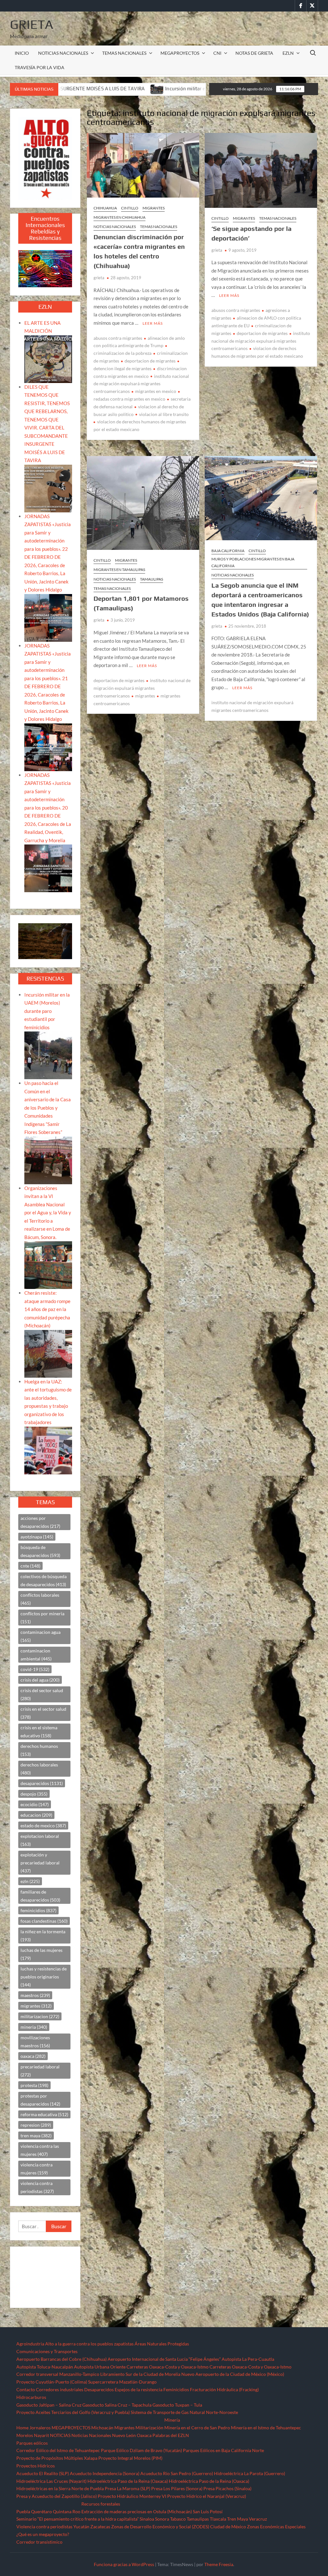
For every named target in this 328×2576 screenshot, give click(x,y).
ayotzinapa (37, 1537)
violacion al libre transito (164, 414)
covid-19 (35, 1669)
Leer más (153, 323)
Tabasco (178, 2519)
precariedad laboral (40, 2071)
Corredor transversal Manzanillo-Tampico (58, 2374)
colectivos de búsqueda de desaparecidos (44, 1580)
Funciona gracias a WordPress (124, 2564)
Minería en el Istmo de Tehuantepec (266, 2428)
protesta (34, 2085)
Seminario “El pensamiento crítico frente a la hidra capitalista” (78, 2519)
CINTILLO (130, 208)
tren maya (36, 2136)
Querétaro (41, 2511)
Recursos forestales (101, 2504)
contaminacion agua (41, 1636)
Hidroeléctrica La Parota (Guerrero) (250, 2473)
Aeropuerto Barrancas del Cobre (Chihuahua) (61, 2359)
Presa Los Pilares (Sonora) (177, 2488)
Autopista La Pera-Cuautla (248, 2359)
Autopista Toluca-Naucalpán (45, 2367)
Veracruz (258, 2519)
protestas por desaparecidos (40, 2100)
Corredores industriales (60, 2389)
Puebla (23, 2511)
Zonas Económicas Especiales (276, 2527)
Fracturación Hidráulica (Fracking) (224, 2389)
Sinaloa (147, 2519)
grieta (99, 278)
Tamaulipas (152, 579)
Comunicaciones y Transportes (47, 2351)
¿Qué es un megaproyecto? (43, 2534)
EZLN (288, 53)
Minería (172, 2420)
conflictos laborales (40, 1599)
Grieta (32, 24)
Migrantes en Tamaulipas (119, 570)
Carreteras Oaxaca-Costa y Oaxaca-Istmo (168, 2367)
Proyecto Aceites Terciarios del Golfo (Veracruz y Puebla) (73, 2412)
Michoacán (102, 2428)
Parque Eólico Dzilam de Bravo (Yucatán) (141, 2450)
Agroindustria (30, 2344)
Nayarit (41, 2435)
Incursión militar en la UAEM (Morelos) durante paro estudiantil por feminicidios (47, 1011)
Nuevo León (124, 2435)
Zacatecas (100, 2527)
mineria (34, 2027)
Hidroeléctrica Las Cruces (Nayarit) (51, 2481)
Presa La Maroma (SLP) (127, 2488)
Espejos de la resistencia (139, 2389)
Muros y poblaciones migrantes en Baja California (253, 562)
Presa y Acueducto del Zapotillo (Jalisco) (57, 2496)
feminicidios (38, 1910)
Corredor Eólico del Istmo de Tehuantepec (58, 2450)
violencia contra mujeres (37, 2169)
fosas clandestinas (44, 1921)
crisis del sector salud (42, 1694)
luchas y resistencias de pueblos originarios (44, 1977)
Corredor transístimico (39, 2542)
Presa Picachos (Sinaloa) (227, 2488)
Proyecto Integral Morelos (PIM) (130, 2458)
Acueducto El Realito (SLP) (43, 2473)
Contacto (26, 2389)
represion (36, 2125)
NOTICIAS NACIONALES (63, 53)
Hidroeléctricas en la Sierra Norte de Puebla (60, 2488)
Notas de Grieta (254, 53)
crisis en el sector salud (43, 1713)
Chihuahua (105, 208)
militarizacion (40, 2016)
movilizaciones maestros (35, 2042)
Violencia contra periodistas (44, 2527)
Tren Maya (238, 2519)
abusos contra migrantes (118, 338)
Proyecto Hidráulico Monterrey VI (132, 2496)
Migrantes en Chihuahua (119, 217)
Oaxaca (144, 2435)
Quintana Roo (67, 2511)
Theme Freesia (219, 2564)
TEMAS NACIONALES (124, 53)
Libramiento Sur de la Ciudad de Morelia (140, 2374)
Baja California (228, 551)
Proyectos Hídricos (36, 2466)
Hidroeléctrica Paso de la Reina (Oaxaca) (128, 2481)
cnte (30, 1566)
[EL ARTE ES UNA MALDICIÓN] (48, 358)
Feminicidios (176, 2389)
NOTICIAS (60, 2435)
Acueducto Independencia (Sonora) (105, 2473)
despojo (34, 1794)
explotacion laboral (40, 1840)
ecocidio (35, 1804)
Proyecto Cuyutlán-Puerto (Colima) (52, 2382)
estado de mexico (43, 1826)
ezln (30, 1881)
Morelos (25, 2435)
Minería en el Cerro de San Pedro (197, 2428)
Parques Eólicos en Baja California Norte (223, 2450)
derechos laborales (39, 1769)
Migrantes (154, 208)
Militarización (149, 2428)
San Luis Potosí (208, 2511)
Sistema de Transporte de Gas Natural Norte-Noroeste (184, 2412)
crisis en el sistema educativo (39, 1732)
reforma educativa (44, 2114)
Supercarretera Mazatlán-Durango (122, 2382)
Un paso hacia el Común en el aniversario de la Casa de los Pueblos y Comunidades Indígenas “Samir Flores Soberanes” (48, 1108)
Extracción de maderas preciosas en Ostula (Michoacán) (137, 2511)
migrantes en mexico (156, 391)
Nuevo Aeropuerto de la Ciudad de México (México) (233, 2374)
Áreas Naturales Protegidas (162, 2344)
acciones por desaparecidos (40, 1522)
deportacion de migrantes (150, 361)
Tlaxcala (218, 2519)
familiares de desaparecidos (40, 1896)
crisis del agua (40, 1680)
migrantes (145, 696)
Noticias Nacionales (91, 2435)
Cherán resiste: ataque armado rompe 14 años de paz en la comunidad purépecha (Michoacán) (47, 1309)
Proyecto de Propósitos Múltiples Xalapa (57, 2458)
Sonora (162, 2519)
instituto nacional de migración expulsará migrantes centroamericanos (141, 384)
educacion (36, 1815)
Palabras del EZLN (171, 2435)
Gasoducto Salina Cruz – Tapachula (117, 2405)
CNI (217, 53)
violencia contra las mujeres (40, 2150)
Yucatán (81, 2527)
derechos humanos (39, 1750)
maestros (35, 1995)
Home (22, 2428)
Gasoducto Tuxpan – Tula (177, 2405)
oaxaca (33, 2056)
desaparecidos (42, 1783)
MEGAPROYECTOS (180, 53)
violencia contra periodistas (37, 2187)
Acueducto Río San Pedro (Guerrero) (177, 2473)
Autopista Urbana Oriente (100, 2367)
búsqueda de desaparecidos (40, 1551)
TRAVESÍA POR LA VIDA (40, 67)
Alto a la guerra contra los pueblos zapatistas (89, 2344)
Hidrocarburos (31, 2397)
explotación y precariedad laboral (40, 1863)
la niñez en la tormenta (43, 1936)
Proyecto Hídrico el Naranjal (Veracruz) (207, 2496)
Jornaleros (40, 2428)
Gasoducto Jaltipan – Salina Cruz (49, 2405)
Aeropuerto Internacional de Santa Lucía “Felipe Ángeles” (164, 2359)
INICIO (22, 53)
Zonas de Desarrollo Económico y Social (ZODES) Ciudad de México (179, 2527)
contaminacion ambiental (36, 1655)
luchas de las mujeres (41, 1954)
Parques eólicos (32, 2443)
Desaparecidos (99, 2389)
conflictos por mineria (42, 1618)
